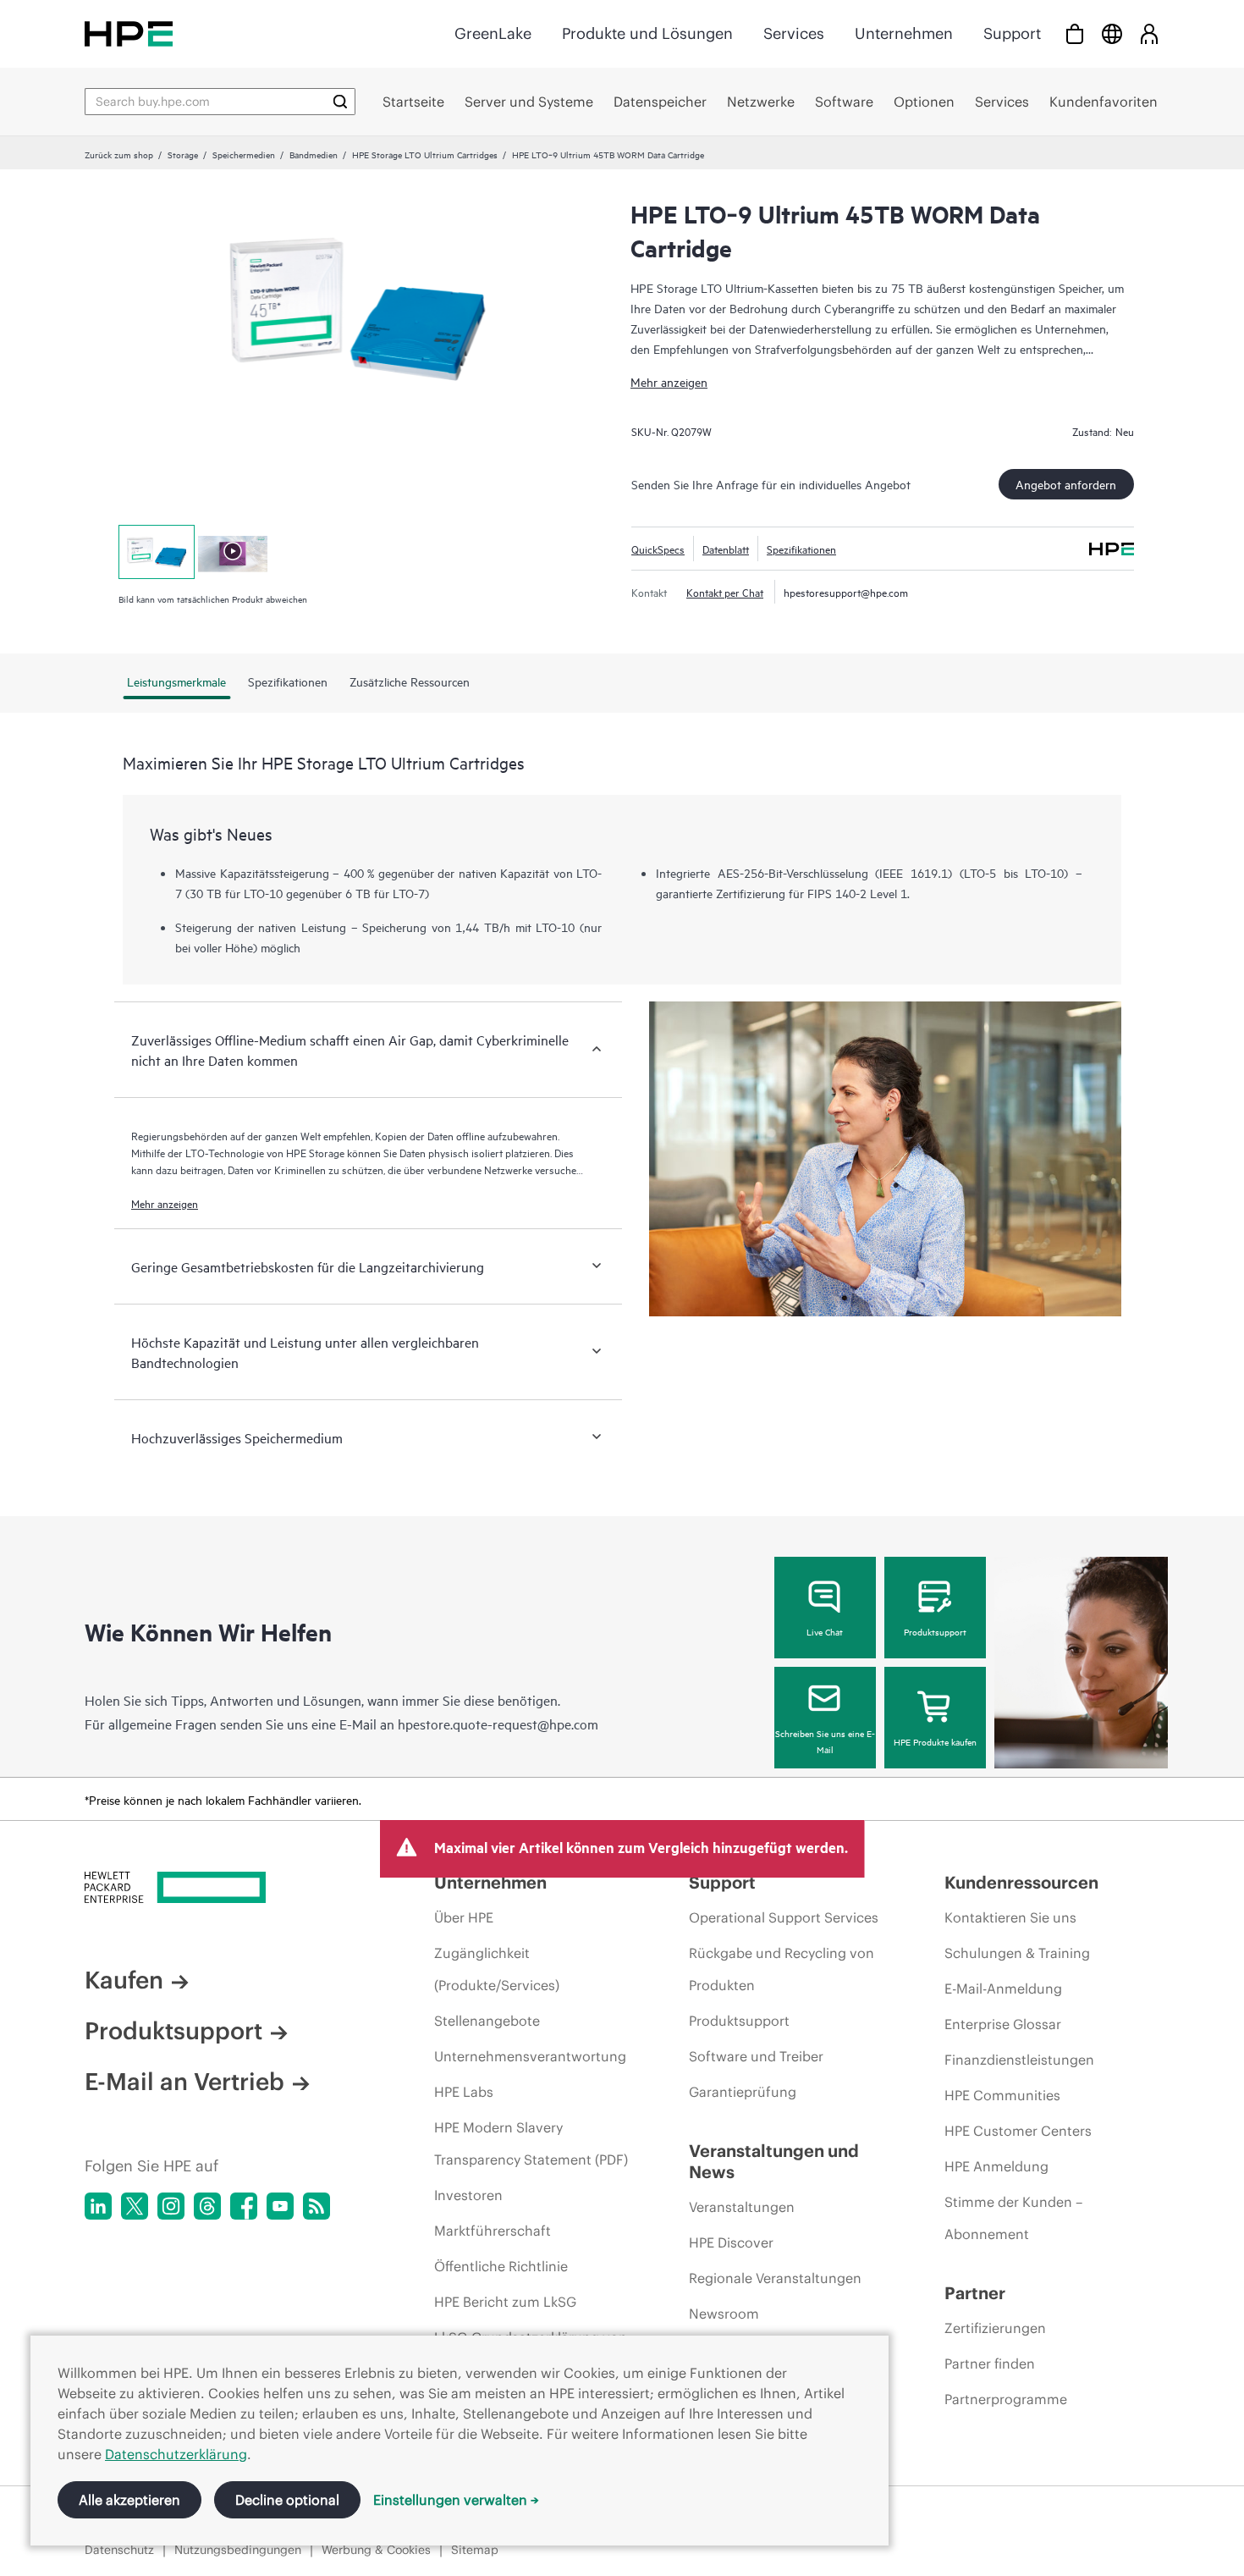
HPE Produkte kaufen (935, 1741)
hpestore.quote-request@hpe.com (498, 1724)
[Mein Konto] (1149, 33)
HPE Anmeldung (996, 2166)
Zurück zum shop (119, 154)
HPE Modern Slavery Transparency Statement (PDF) (531, 2143)
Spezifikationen (801, 549)
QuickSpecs (658, 549)
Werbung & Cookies (376, 2550)
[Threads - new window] (207, 2206)
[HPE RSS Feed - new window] (317, 2206)
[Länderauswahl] (1112, 33)
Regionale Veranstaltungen (775, 2278)
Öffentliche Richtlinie (501, 2266)
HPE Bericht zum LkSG (505, 2302)
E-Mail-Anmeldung (1003, 1989)
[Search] (340, 102)
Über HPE (464, 1917)
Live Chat (825, 1631)
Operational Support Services (784, 1917)
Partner (975, 2293)
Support (1012, 33)
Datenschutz (119, 2550)
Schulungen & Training (1017, 1953)
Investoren (468, 2195)
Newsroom (724, 2314)
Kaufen (124, 1980)
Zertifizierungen (995, 2328)
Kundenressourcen (1021, 1882)
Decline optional (287, 2500)
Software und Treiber (756, 2056)
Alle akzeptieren (129, 2500)
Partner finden (990, 2364)
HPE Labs (464, 2092)
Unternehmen (904, 33)
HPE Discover (731, 2242)
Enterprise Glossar (1003, 2024)
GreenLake (493, 33)
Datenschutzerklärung (176, 2454)
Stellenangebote (487, 2021)
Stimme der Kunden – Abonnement (1013, 2218)
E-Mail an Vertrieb (184, 2082)
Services (794, 33)
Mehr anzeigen (669, 381)
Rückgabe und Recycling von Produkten (782, 1969)
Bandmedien (314, 154)
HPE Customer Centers (1018, 2131)
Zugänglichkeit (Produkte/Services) (497, 1969)
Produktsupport (935, 1631)
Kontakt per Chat (725, 592)
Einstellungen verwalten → (456, 2500)
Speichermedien (244, 154)
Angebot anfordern (1066, 484)
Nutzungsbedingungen (238, 2550)
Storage (183, 154)
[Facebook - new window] (244, 2206)
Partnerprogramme (1006, 2399)
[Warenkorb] (1075, 33)
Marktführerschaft (493, 2231)
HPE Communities (1002, 2095)
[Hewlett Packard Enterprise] (129, 33)
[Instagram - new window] (171, 2206)
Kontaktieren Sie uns (1010, 1917)
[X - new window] (135, 2206)
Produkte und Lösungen (647, 33)
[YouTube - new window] (280, 2206)
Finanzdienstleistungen (1019, 2060)
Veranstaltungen (742, 2207)
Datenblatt (726, 549)
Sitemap (475, 2550)
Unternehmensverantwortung (530, 2056)
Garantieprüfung (743, 2092)
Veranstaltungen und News (774, 2161)
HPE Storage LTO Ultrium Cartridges (425, 154)
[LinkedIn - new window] (98, 2206)
